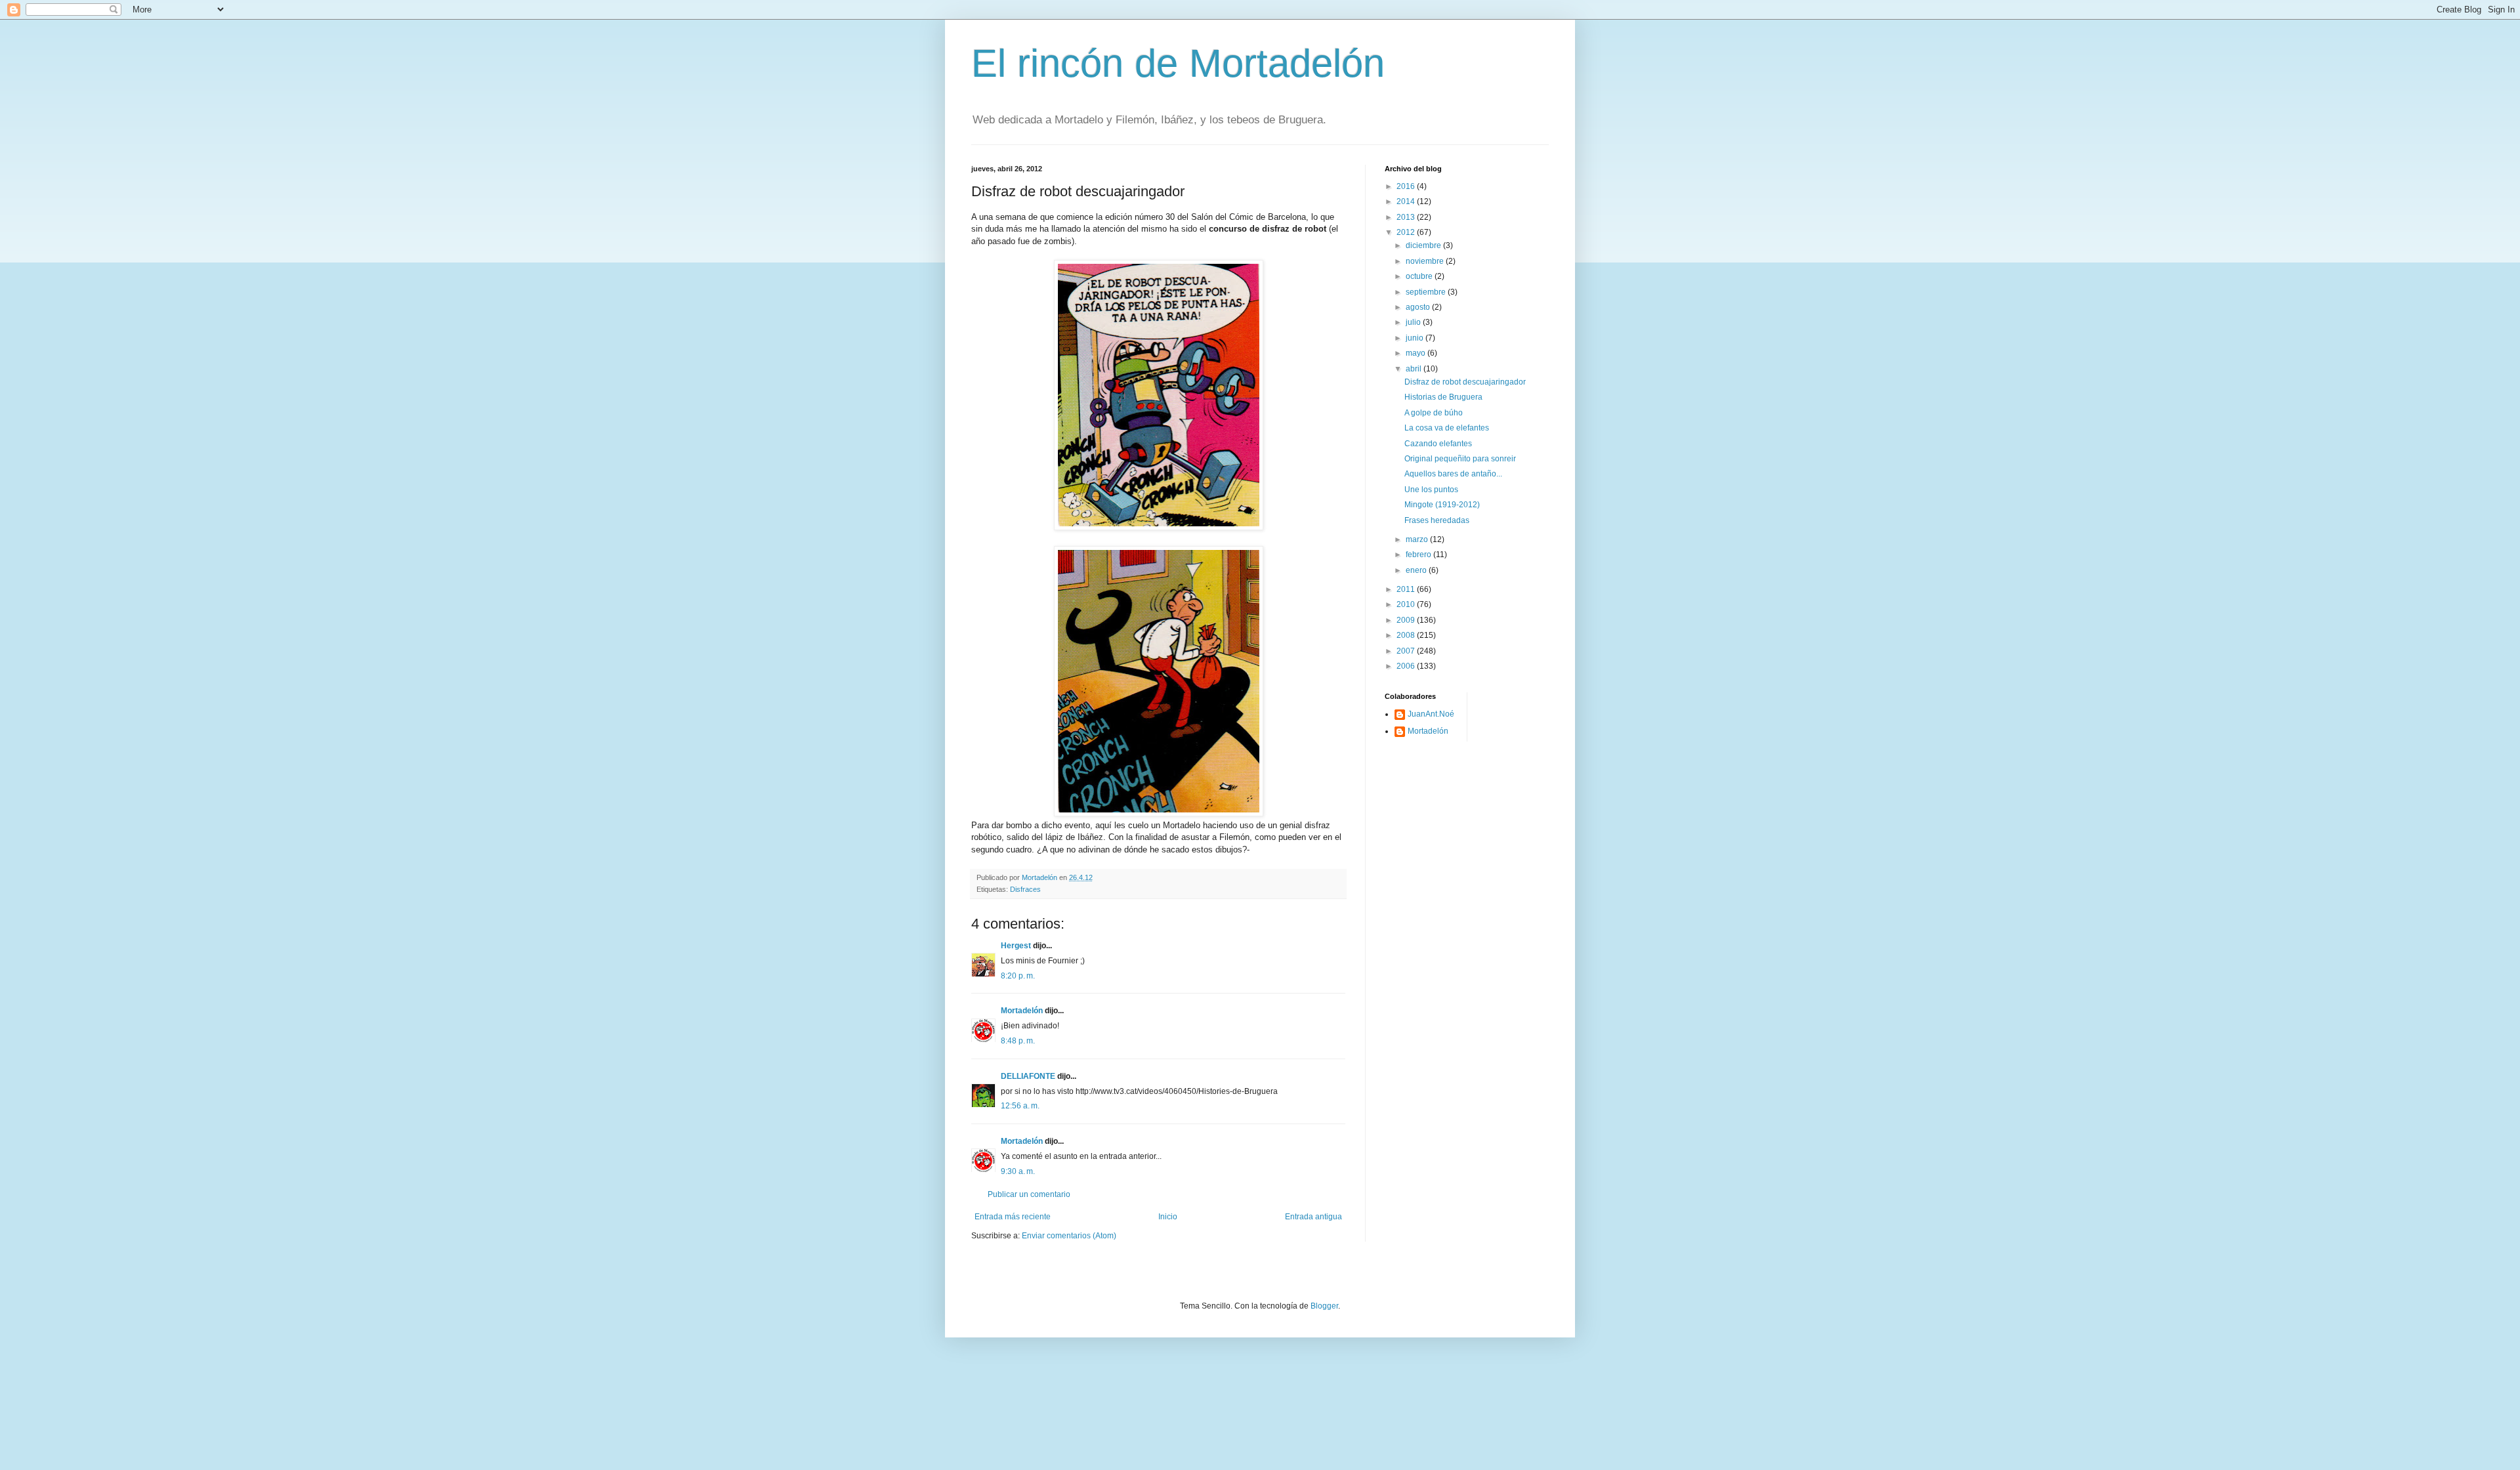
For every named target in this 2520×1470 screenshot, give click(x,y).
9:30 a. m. (1018, 1171)
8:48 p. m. (1018, 1041)
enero (1417, 570)
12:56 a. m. (1020, 1106)
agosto (1419, 307)
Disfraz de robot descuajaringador (1465, 382)
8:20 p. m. (1018, 976)
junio (1416, 338)
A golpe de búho (1434, 413)
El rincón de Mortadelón (1178, 63)
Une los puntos (1431, 490)
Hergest (1016, 946)
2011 (1407, 589)
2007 (1407, 651)
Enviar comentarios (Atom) (1069, 1236)
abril (1415, 369)
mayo (1417, 353)
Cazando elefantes (1438, 444)
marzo (1418, 539)
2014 (1407, 201)
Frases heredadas (1437, 520)
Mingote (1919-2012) (1442, 505)
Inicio (1168, 1217)
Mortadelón (1022, 1011)
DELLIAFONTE (1028, 1076)
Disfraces (1025, 889)
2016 (1407, 186)
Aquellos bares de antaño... (1453, 474)
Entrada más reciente (1013, 1217)
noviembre (1426, 261)
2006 (1407, 666)
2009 (1407, 620)
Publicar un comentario (1029, 1194)
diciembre (1424, 245)
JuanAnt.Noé (1431, 714)
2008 (1407, 635)
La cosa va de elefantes (1447, 428)
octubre (1420, 276)
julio (1414, 322)
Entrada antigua (1313, 1217)
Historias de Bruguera (1443, 397)
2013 (1407, 217)
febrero (1419, 555)
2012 (1407, 232)
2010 (1407, 604)
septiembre (1427, 292)
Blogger (1324, 1306)
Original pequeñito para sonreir (1460, 459)
